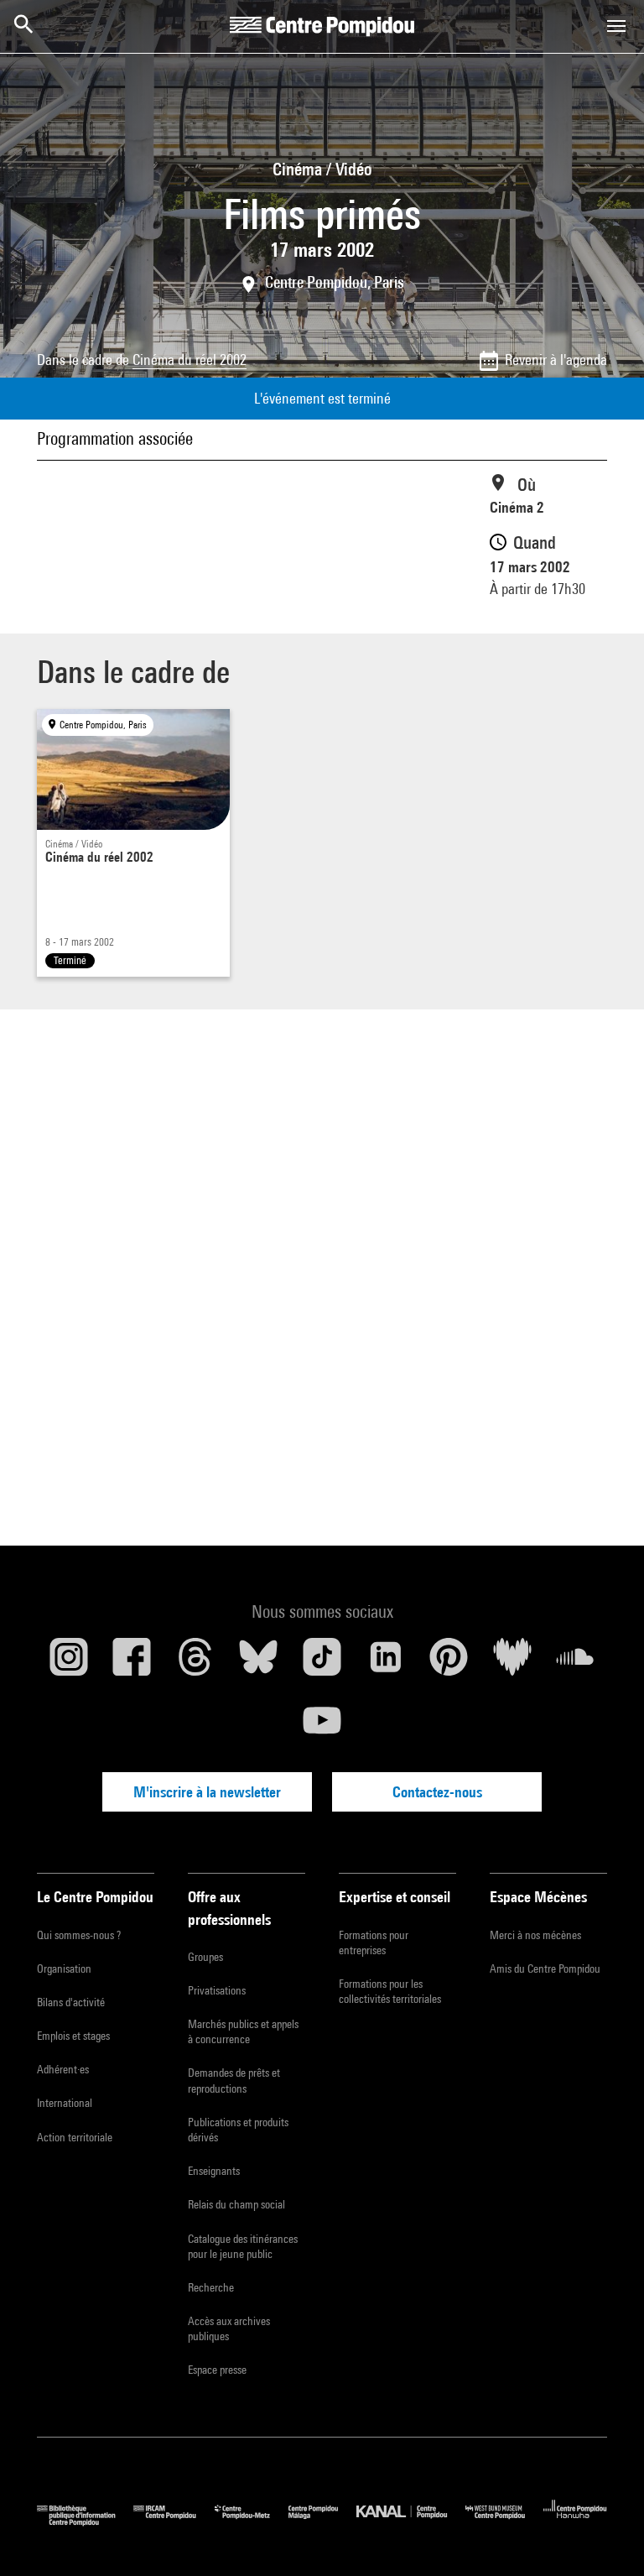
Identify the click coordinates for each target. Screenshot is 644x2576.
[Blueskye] (259, 1663)
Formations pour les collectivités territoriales (390, 1991)
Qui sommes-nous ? (79, 1935)
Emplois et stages (73, 2036)
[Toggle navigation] (616, 26)
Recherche (211, 2287)
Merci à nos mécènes (535, 1935)
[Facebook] (132, 1663)
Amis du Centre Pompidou (545, 1969)
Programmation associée (115, 438)
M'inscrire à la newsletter (207, 1792)
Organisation (64, 1969)
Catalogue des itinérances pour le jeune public (243, 2246)
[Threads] (195, 1663)
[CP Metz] (252, 2522)
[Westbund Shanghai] (504, 2522)
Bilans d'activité (71, 2002)
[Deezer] (512, 1663)
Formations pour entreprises (374, 1942)
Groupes (205, 1957)
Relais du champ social (236, 2204)
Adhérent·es (63, 2069)
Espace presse (217, 2370)
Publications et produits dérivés (238, 2130)
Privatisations (217, 1990)
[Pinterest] (449, 1663)
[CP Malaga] (322, 2522)
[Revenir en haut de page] (605, 2537)
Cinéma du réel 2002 (190, 360)
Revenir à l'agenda (556, 360)
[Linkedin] (386, 1663)
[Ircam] (174, 2522)
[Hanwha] (575, 2522)
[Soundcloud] (575, 1663)
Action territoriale (75, 2137)
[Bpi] (85, 2522)
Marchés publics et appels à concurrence (243, 2031)
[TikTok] (322, 1663)
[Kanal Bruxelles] (410, 2522)
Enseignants (214, 2171)
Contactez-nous (437, 1792)
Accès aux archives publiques (229, 2328)
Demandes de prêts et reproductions (234, 2080)
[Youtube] (322, 1727)
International (65, 2103)
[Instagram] (69, 1663)
